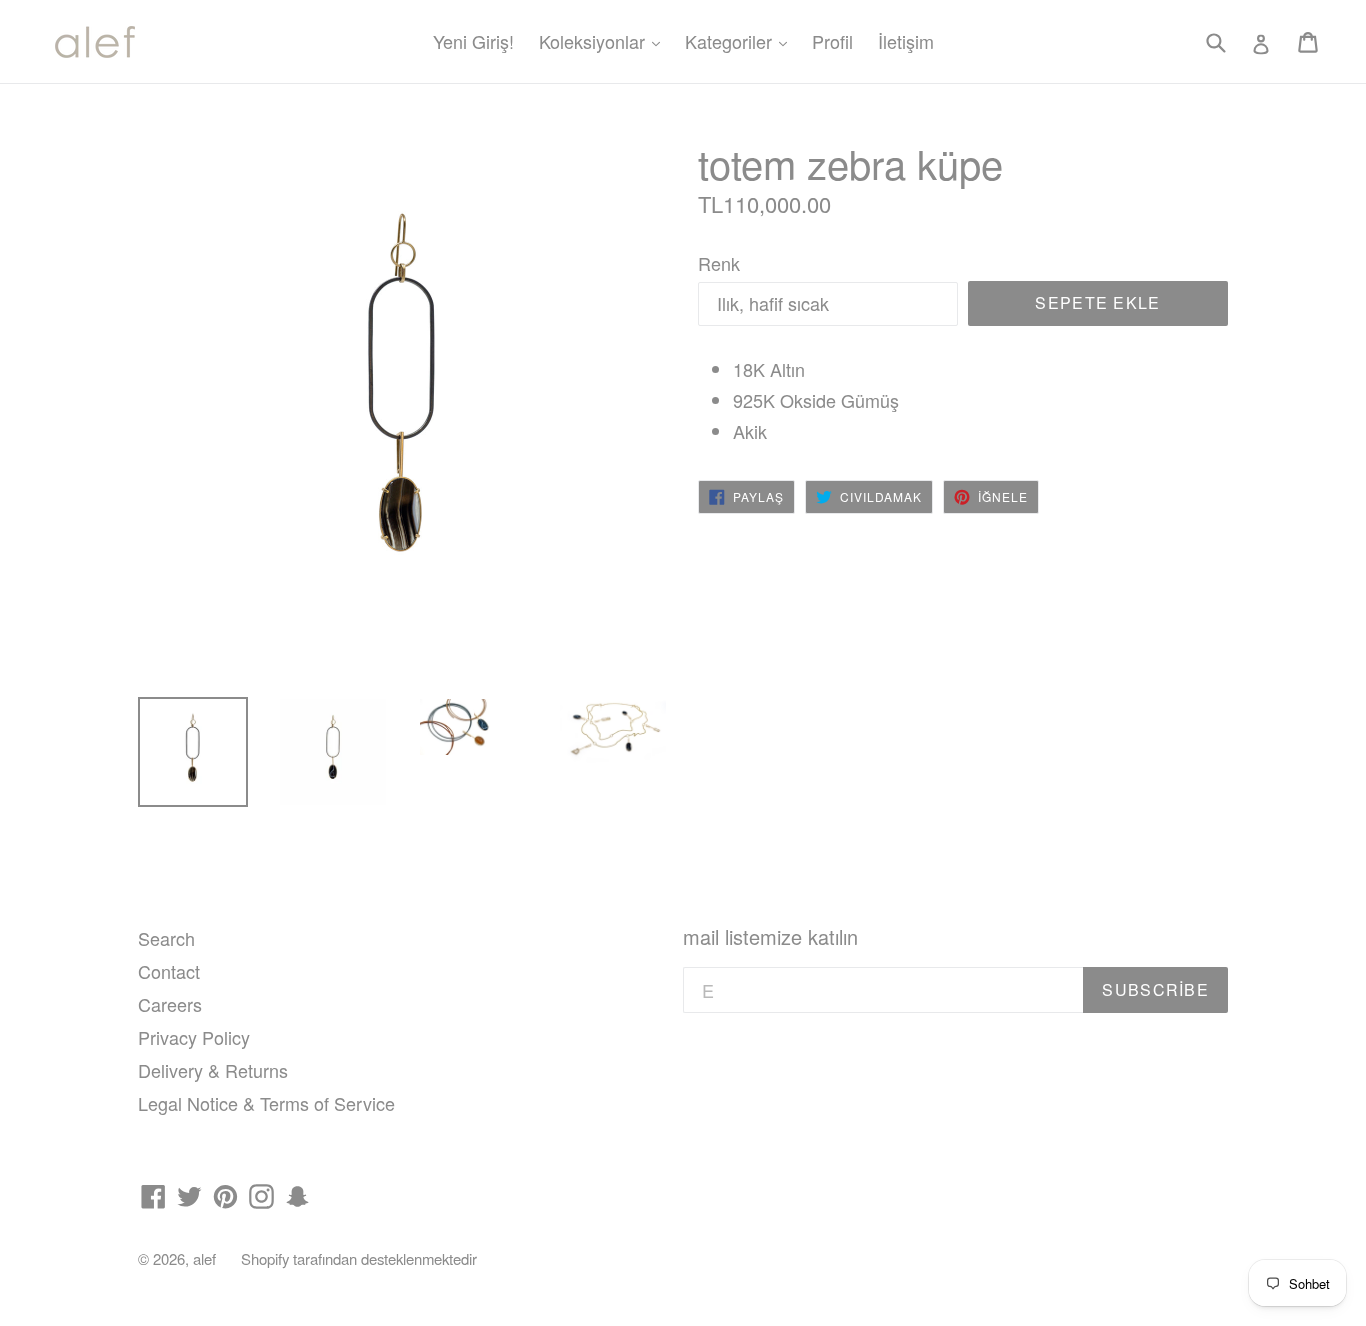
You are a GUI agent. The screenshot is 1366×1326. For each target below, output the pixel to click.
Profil (832, 41)
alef (204, 1258)
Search (166, 938)
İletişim (906, 41)
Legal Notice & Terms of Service (266, 1103)
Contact (169, 971)
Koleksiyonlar (604, 40)
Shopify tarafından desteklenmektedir (359, 1258)
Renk (719, 263)
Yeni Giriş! (473, 41)
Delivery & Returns (213, 1070)
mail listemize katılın (770, 937)
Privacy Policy (194, 1037)
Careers (170, 1004)
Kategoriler (741, 40)
